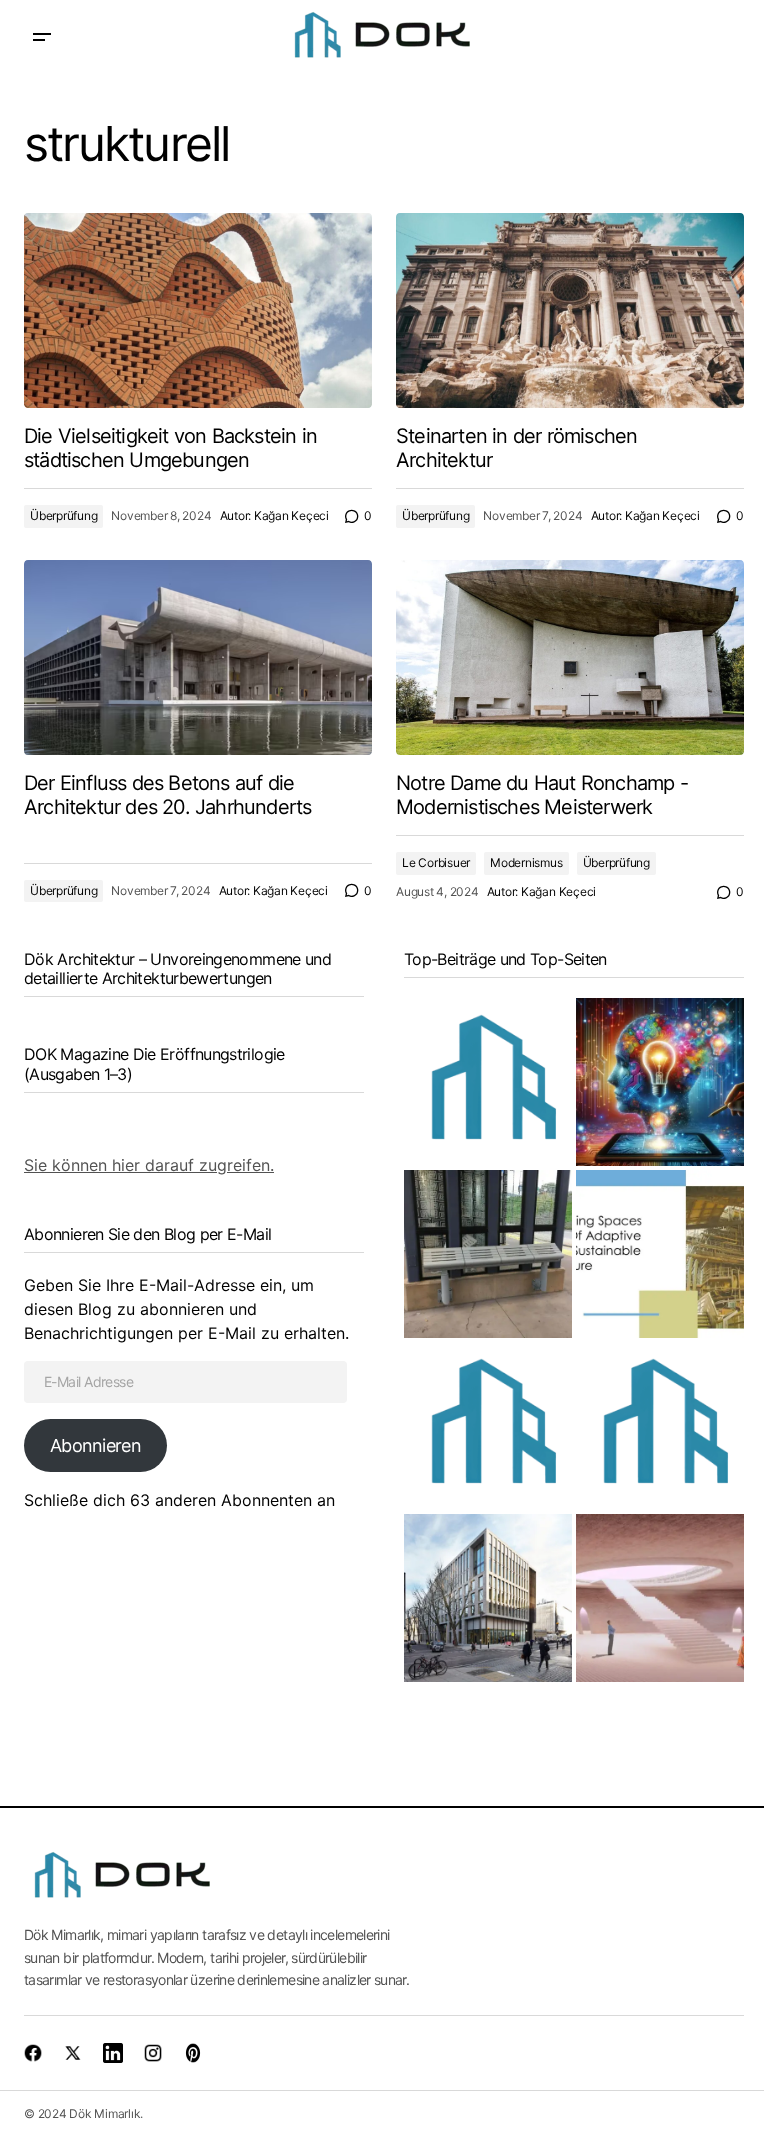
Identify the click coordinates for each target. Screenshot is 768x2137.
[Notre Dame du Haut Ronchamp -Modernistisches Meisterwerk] (570, 658)
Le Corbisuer (436, 862)
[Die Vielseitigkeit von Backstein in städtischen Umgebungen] (198, 311)
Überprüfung (63, 515)
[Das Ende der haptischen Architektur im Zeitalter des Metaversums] (660, 1598)
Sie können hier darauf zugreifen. (149, 1165)
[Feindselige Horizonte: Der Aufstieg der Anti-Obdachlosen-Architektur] (488, 1254)
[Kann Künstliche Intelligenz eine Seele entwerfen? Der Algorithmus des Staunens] (660, 1082)
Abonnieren (95, 1445)
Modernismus (526, 862)
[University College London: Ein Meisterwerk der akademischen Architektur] (488, 1598)
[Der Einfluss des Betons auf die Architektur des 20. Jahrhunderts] (198, 658)
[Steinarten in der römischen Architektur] (570, 311)
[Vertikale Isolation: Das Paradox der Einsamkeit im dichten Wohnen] (488, 1426)
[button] (42, 37)
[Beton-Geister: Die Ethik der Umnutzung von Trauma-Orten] (660, 1254)
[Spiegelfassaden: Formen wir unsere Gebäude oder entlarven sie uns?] (488, 1082)
